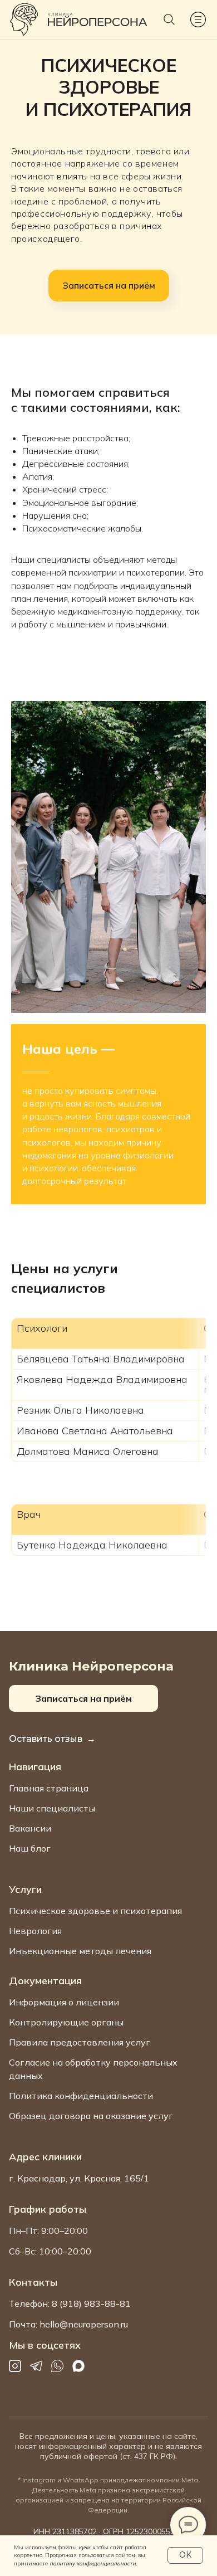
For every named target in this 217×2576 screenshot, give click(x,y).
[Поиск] (169, 20)
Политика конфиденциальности (81, 2096)
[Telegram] (36, 2366)
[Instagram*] (15, 2366)
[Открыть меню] (198, 20)
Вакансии (30, 1828)
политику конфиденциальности (93, 2563)
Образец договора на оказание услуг (91, 2116)
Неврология (35, 1931)
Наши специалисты (52, 1808)
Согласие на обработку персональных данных (93, 2069)
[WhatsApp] (57, 2366)
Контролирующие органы (66, 2022)
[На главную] (24, 20)
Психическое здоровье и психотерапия (95, 1911)
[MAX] (78, 2366)
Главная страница (49, 1788)
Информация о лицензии (64, 2002)
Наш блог (30, 1848)
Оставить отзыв (46, 1739)
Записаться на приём (83, 1698)
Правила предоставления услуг (80, 2042)
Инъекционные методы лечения (80, 1951)
